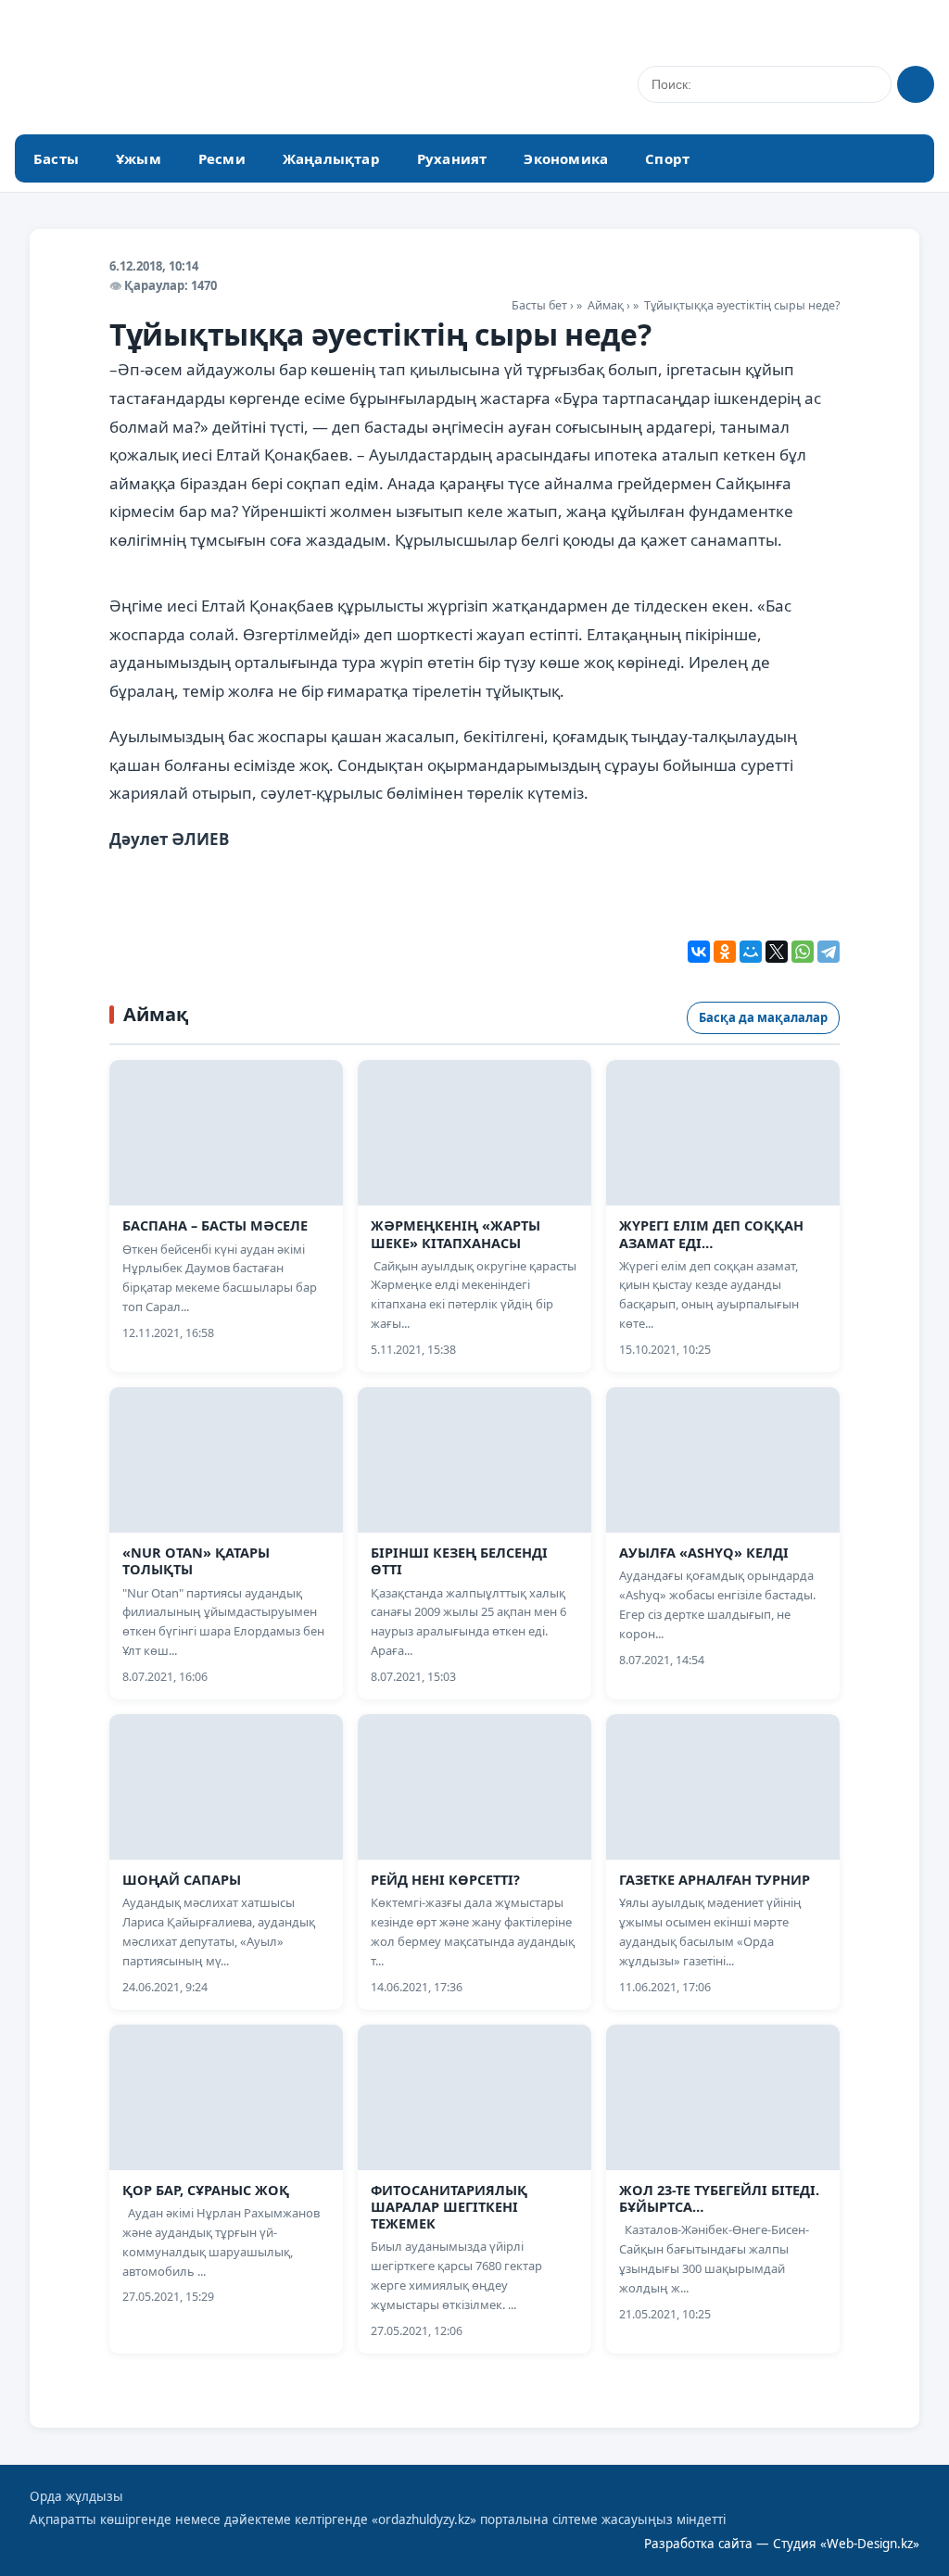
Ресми (222, 158)
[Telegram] (829, 952)
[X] (777, 952)
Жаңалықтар (331, 158)
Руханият (452, 158)
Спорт (667, 158)
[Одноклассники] (725, 952)
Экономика (566, 158)
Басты (56, 158)
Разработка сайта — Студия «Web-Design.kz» (782, 2544)
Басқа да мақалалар (763, 1017)
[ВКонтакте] (699, 952)
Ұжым (139, 158)
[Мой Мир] (751, 952)
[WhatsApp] (803, 952)
